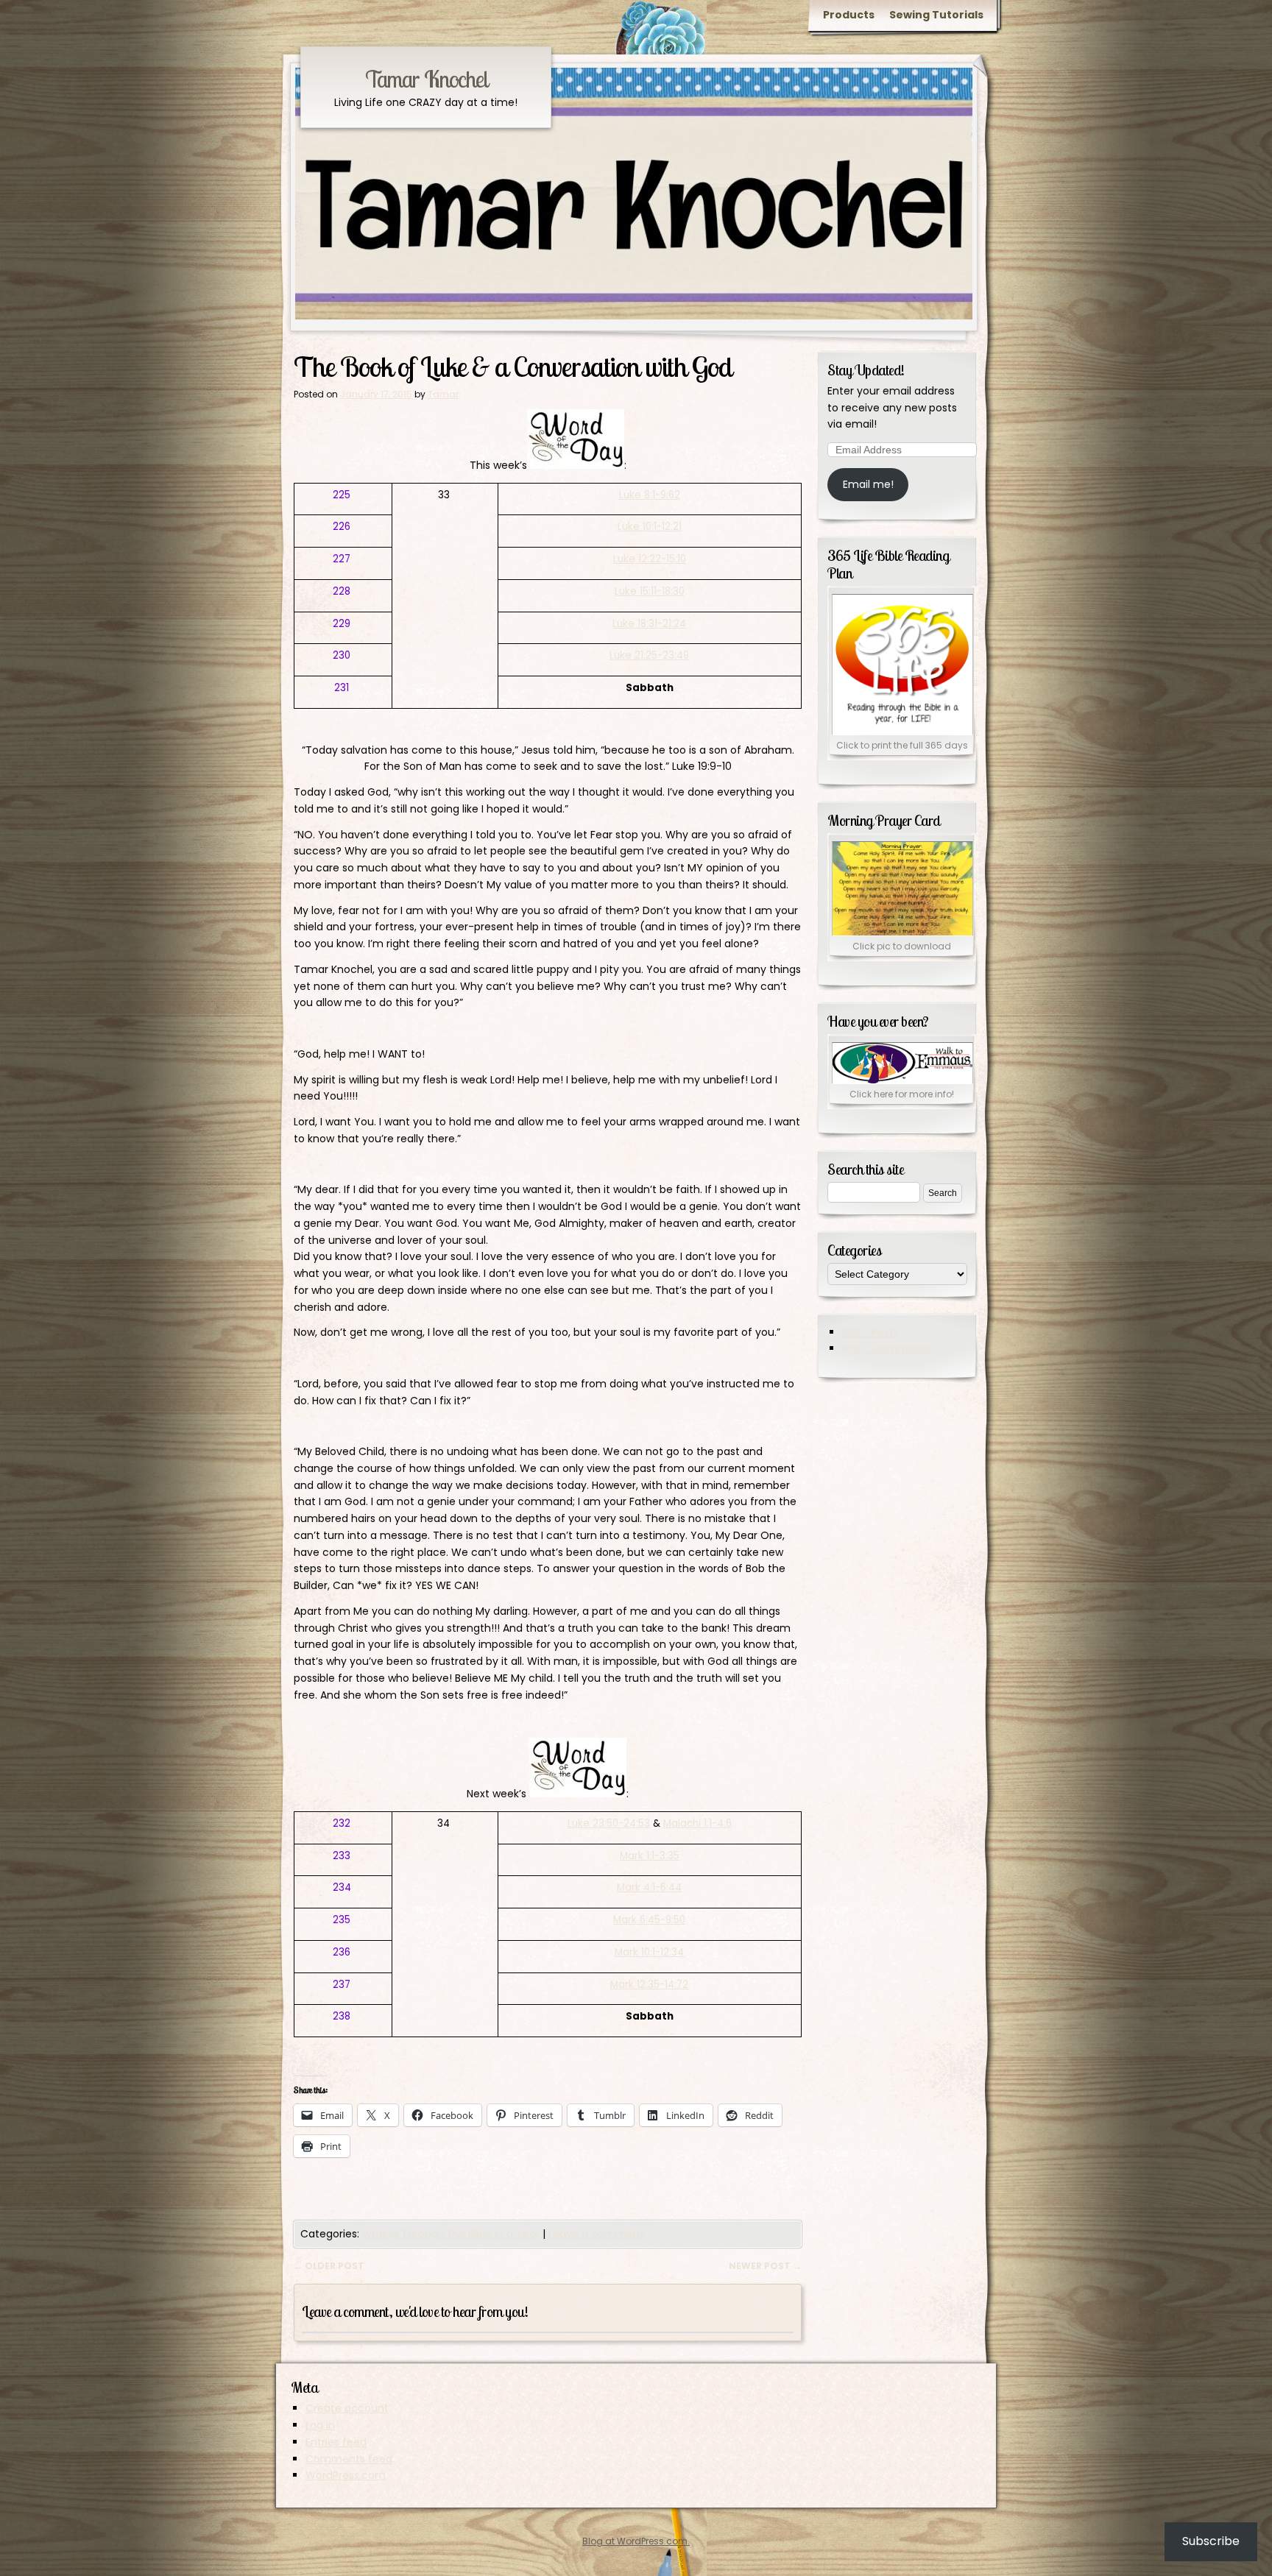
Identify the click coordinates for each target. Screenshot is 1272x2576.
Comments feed (349, 2459)
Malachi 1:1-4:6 (697, 1823)
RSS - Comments (887, 1348)
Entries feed (336, 2442)
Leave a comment (596, 2234)
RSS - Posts (870, 1332)
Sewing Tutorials (936, 15)
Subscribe (1211, 2541)
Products (849, 15)
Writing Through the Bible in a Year (451, 2234)
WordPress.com (346, 2475)
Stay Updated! (866, 370)
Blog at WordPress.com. (636, 2541)
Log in (320, 2425)
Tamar (443, 394)
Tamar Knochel (426, 79)
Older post (329, 2266)
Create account (347, 2408)
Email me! (868, 484)
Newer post (765, 2266)
